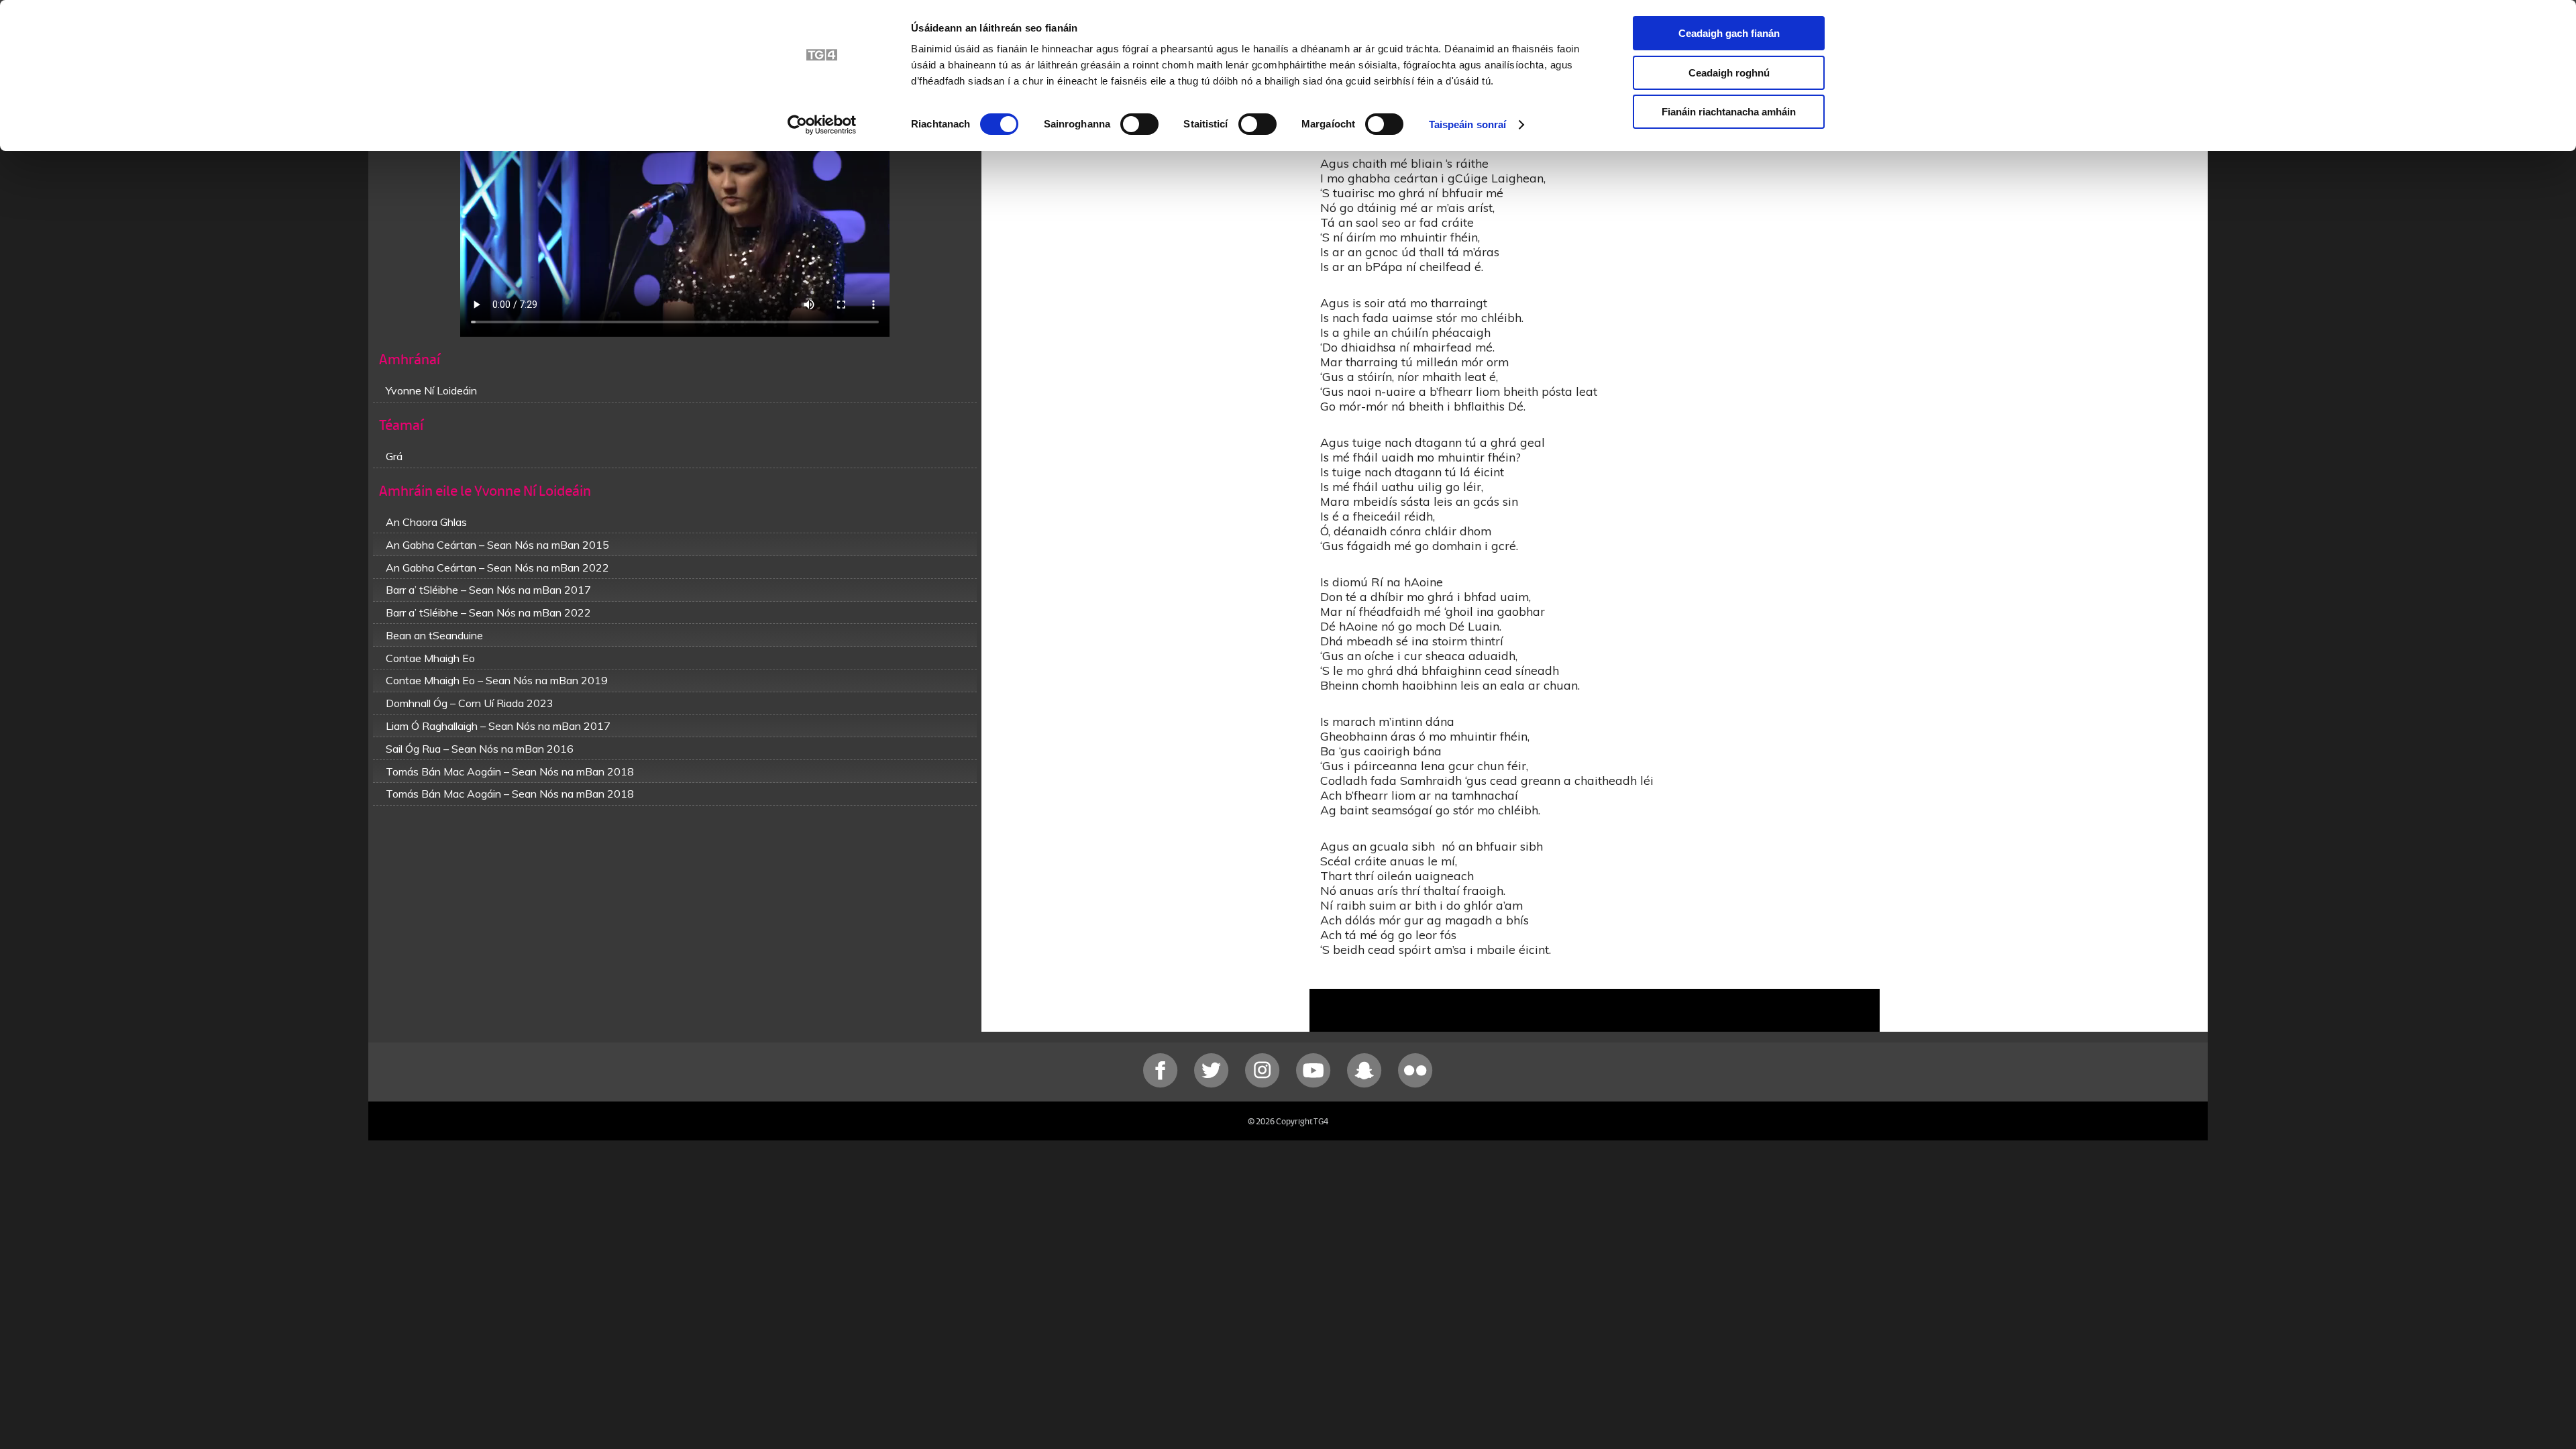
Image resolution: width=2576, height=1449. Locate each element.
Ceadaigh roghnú (1729, 73)
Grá (394, 456)
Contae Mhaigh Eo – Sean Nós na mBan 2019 (497, 680)
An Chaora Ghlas (426, 522)
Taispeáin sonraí (1468, 124)
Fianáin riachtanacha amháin (1729, 112)
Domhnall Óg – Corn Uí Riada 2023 (470, 703)
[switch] (1139, 124)
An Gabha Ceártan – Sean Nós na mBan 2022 (497, 568)
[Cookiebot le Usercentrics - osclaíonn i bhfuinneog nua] (822, 125)
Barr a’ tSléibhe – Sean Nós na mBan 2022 (488, 612)
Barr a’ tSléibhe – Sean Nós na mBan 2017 (488, 590)
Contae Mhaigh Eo (430, 658)
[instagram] (1264, 1084)
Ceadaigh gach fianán (1729, 33)
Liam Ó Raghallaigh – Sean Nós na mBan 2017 (498, 726)
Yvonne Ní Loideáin (431, 390)
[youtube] (1315, 1084)
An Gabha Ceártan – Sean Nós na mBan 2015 (497, 545)
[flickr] (1415, 1084)
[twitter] (1213, 1084)
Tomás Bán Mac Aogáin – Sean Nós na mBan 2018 (510, 771)
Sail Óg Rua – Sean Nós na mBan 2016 (480, 749)
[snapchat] (1366, 1084)
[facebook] (1162, 1084)
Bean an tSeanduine (434, 635)
